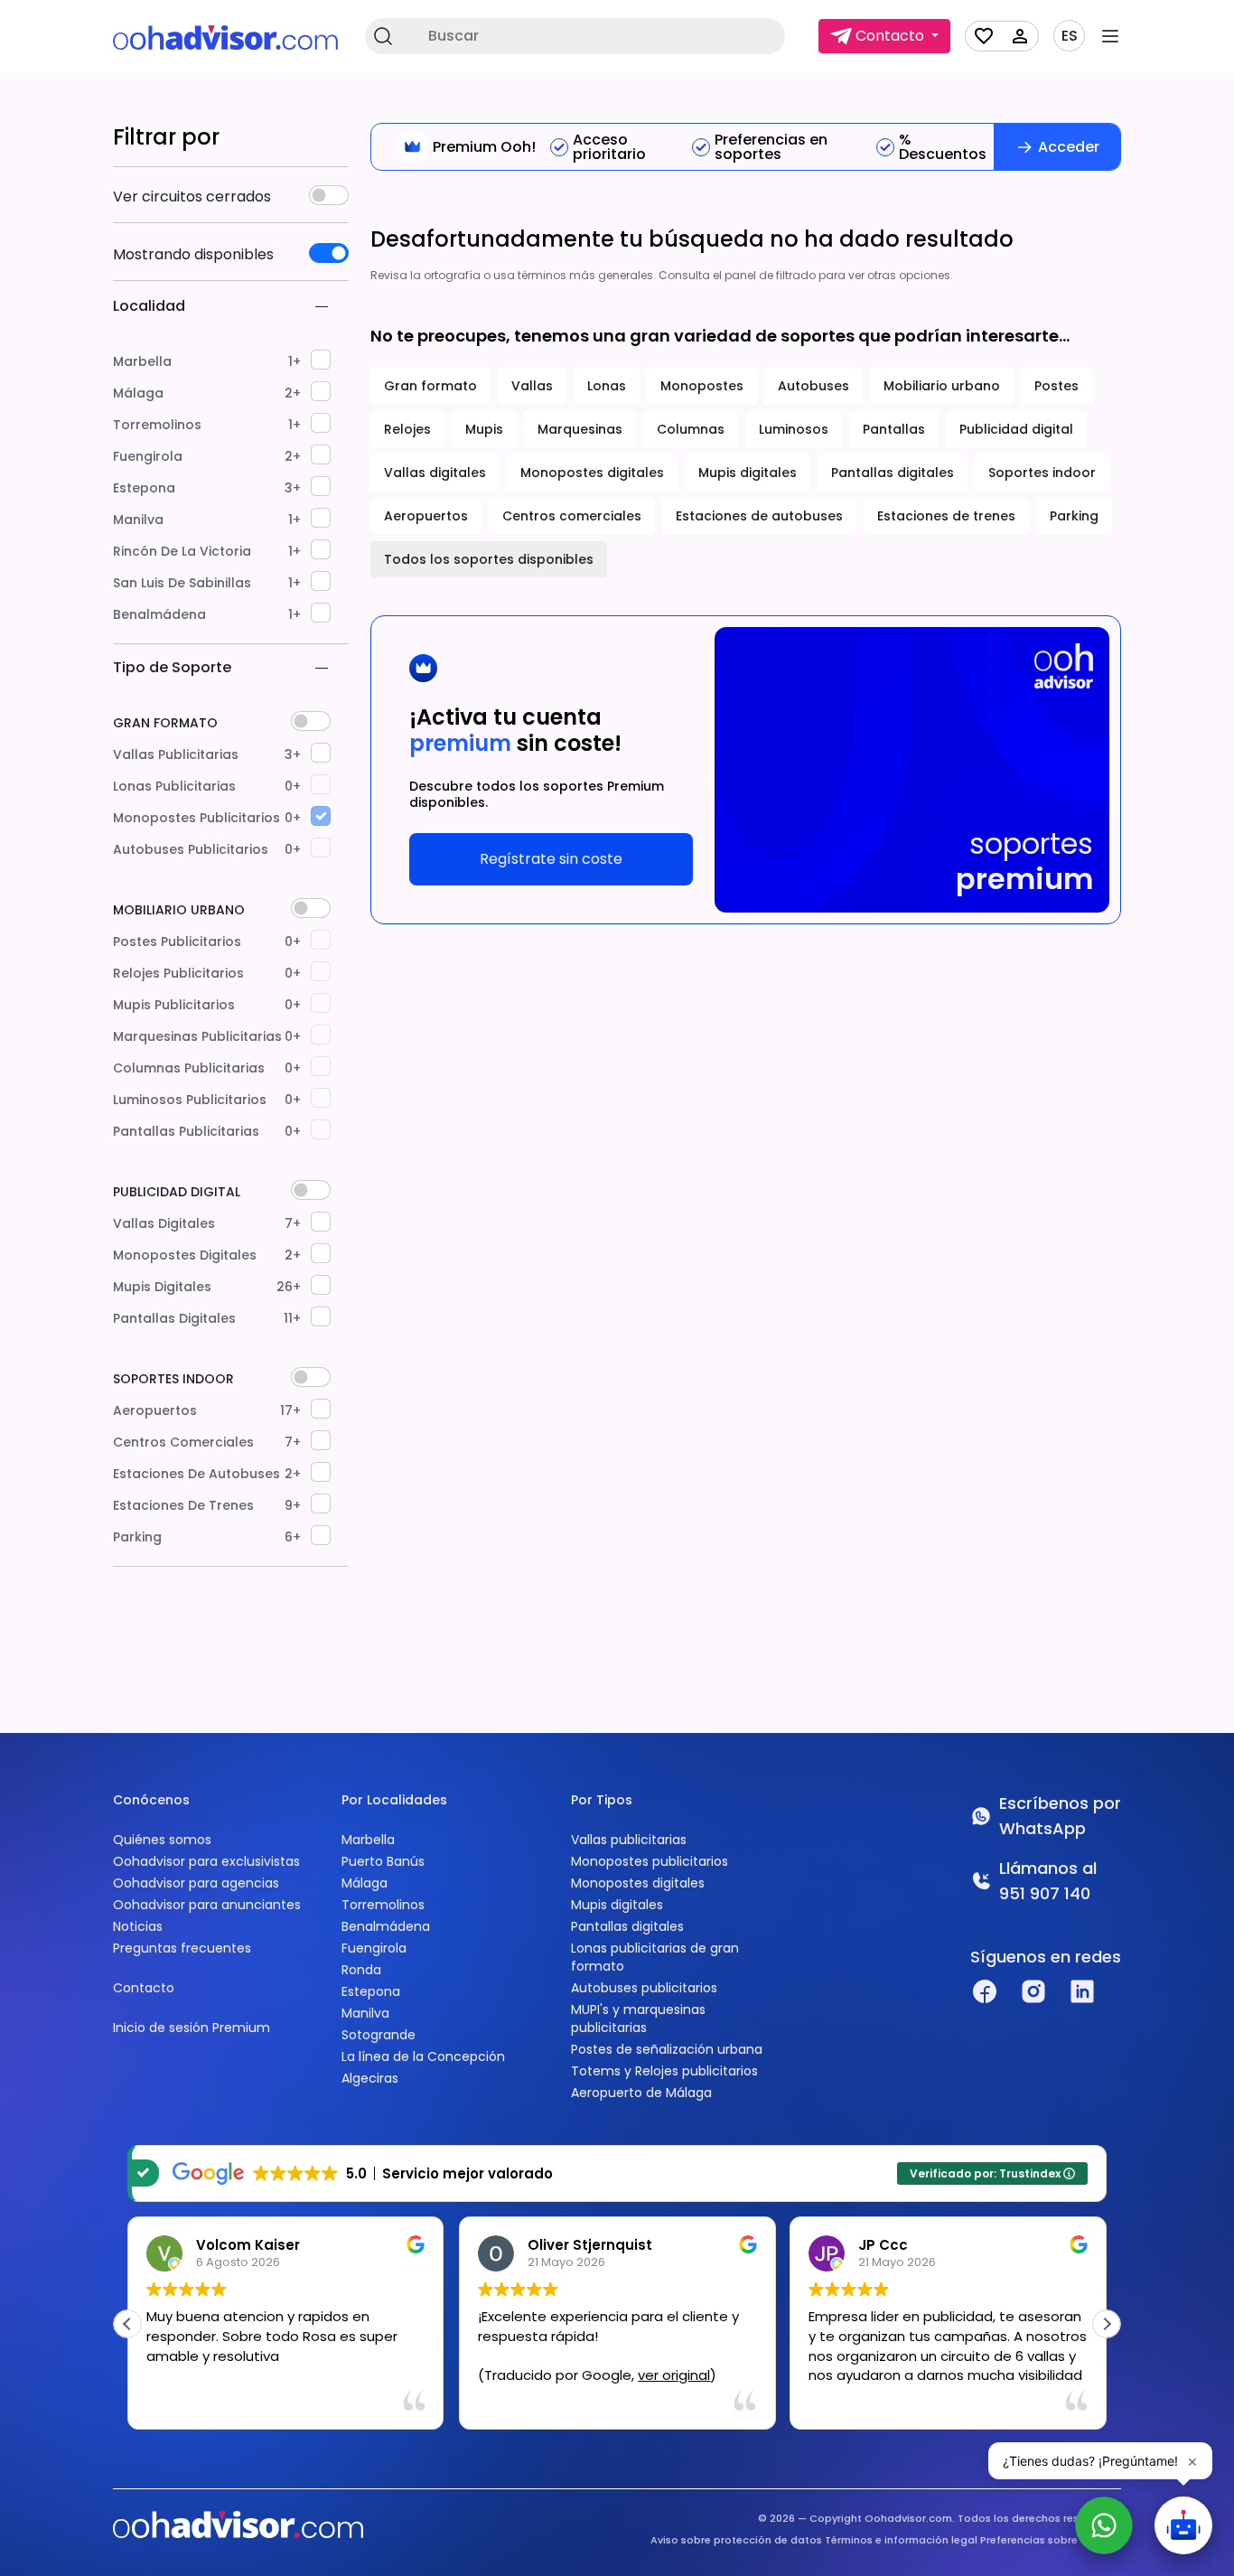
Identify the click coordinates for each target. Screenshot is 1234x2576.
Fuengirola (207, 456)
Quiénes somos (162, 1840)
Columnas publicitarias (207, 1068)
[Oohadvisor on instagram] (1033, 1991)
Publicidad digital (1016, 429)
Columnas (691, 429)
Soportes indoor (1042, 473)
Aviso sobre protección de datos (736, 2540)
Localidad (149, 306)
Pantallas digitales (207, 1318)
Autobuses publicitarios (207, 849)
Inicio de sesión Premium (192, 2028)
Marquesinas (580, 429)
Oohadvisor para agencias (196, 1883)
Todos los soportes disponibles (489, 559)
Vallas (532, 386)
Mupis (484, 429)
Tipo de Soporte (172, 667)
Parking (207, 1537)
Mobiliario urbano (179, 910)
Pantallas (894, 429)
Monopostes (702, 386)
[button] (1107, 2324)
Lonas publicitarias (207, 786)
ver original (674, 2375)
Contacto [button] (890, 36)
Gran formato (165, 723)
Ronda (361, 1970)
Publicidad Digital (177, 1192)
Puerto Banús (383, 1861)
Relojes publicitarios (207, 973)
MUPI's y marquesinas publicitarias (638, 2019)
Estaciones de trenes (207, 1505)
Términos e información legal (901, 2540)
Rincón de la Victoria (207, 551)
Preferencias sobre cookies (1051, 2540)
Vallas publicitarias (207, 754)
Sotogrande (379, 2035)
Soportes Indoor (173, 1379)
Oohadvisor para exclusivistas (206, 1861)
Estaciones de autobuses (207, 1474)
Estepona (207, 488)
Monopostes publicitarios (207, 818)
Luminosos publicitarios (207, 1100)
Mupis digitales (207, 1287)
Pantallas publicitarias (207, 1131)
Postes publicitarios (207, 941)
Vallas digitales (207, 1223)
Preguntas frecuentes (182, 1948)
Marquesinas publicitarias (207, 1036)
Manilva (207, 520)
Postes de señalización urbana (667, 2049)
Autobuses (813, 386)
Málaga (207, 393)
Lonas (607, 386)
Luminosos (794, 429)
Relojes (407, 429)
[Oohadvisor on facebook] (985, 1991)
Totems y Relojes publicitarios (664, 2071)
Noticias (138, 1926)
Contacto (144, 1988)
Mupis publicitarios (207, 1005)
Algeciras (370, 2078)
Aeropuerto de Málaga (641, 2093)
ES (1070, 36)
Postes (1056, 386)
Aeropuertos (207, 1410)
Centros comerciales (207, 1442)
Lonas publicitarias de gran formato (655, 1957)
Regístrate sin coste (551, 859)
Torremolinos (207, 425)
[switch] (329, 195)
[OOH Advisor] (225, 37)
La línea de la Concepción (423, 2056)
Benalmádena (207, 614)
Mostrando (193, 255)
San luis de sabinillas (207, 583)
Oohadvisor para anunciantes (207, 1905)
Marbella (207, 361)
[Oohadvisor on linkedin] (1082, 1991)
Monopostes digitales (207, 1255)
